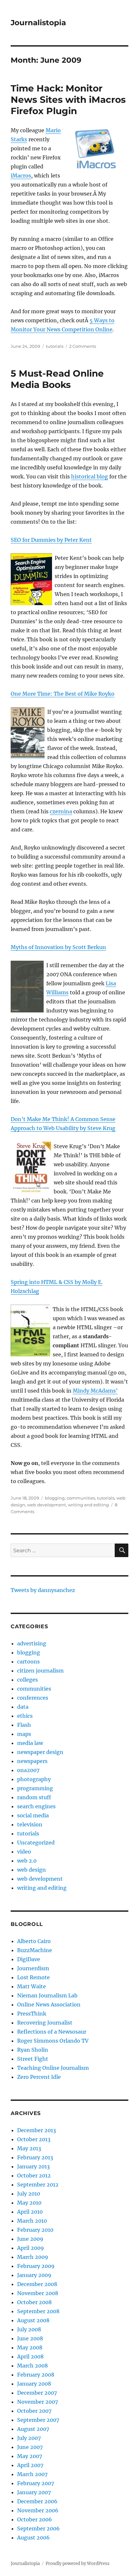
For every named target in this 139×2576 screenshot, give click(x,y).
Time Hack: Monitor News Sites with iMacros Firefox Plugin (68, 100)
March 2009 (33, 2257)
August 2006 (33, 2538)
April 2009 (31, 2248)
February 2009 (36, 2266)
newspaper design (40, 1752)
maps (24, 1734)
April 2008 (30, 2357)
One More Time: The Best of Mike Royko (63, 694)
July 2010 (29, 2194)
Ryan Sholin (33, 2050)
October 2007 (34, 2411)
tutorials (55, 346)
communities (81, 1498)
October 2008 (34, 2302)
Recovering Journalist (45, 2023)
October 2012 (34, 2175)
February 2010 (35, 2230)
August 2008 (33, 2320)
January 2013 (33, 2166)
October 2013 (34, 2139)
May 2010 (29, 2203)
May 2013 (29, 2148)
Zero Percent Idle (39, 2077)
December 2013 (37, 2130)
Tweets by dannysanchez (43, 1590)
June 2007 (30, 2447)
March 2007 (32, 2474)
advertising (32, 1643)
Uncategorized (36, 1843)
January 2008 (34, 2384)
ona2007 (28, 1770)
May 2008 (30, 2347)
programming (35, 1788)
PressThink (32, 2014)
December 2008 (37, 2284)
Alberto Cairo (34, 1941)
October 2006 (35, 2519)
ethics (25, 1716)
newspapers (32, 1761)
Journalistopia (38, 23)
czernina (61, 811)
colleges (27, 1680)
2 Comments (83, 346)
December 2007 (37, 2393)
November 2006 (38, 2510)
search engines (36, 1806)
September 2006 (38, 2528)
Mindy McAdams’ (95, 1391)
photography (34, 1779)
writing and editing (88, 1505)
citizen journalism (40, 1671)
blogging (55, 1498)
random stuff (34, 1797)
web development (47, 1505)
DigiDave (29, 1959)
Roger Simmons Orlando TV (53, 2041)
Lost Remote (33, 1977)
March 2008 (32, 2366)
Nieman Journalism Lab (47, 1995)
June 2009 (30, 2239)
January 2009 (34, 2275)
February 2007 (36, 2483)
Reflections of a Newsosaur (52, 2032)
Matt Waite (32, 1986)
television (30, 1824)
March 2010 (32, 2221)
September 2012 (38, 2185)
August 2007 (33, 2429)
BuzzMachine (35, 1950)
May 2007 (30, 2456)
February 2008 (36, 2375)
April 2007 (30, 2465)
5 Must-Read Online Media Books (57, 379)
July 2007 (29, 2438)
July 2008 (29, 2329)
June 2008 (30, 2338)
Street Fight (33, 2059)
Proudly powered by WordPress (78, 2564)
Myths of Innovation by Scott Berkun (58, 947)
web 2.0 (27, 1861)
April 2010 (30, 2212)
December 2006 (37, 2501)
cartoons (28, 1662)
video (24, 1852)
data (23, 1707)
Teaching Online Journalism (53, 2068)
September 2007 (38, 2420)
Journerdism (33, 1968)
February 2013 (35, 2157)
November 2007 (37, 2402)
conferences (33, 1698)
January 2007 (34, 2492)
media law (30, 1743)
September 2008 (38, 2311)
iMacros (21, 176)
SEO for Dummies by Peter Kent (51, 540)
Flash (24, 1725)
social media (33, 1815)
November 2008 (38, 2293)
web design (32, 1870)
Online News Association (49, 2004)
